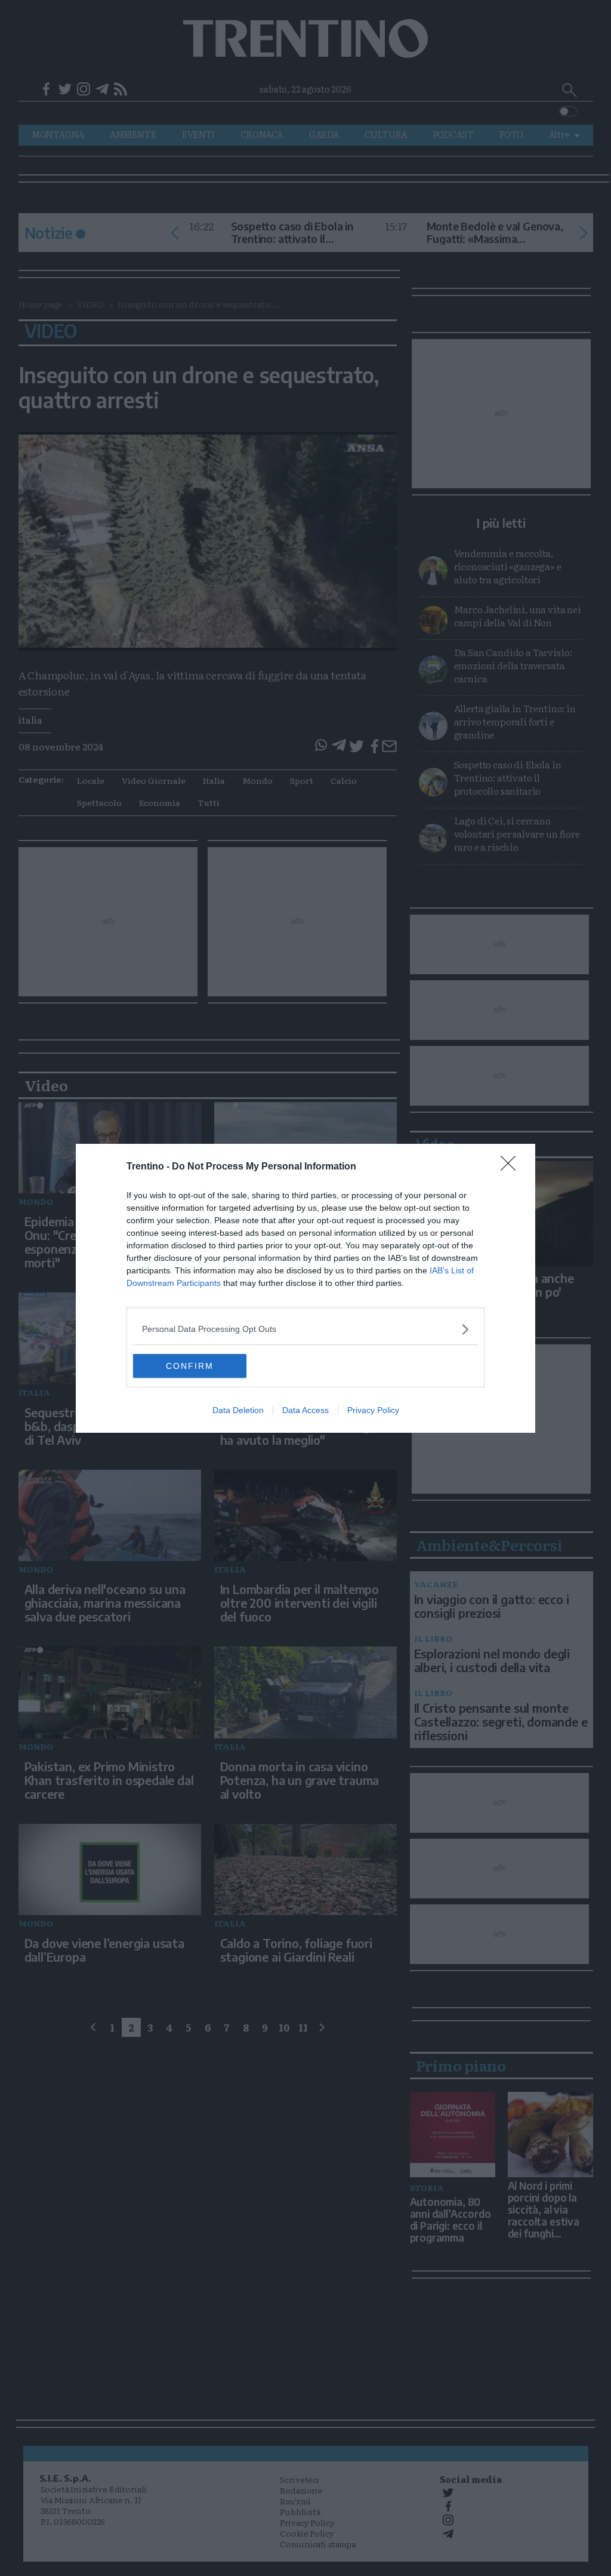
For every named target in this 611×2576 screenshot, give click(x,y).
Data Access (305, 1410)
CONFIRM (190, 1366)
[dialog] (305, 1288)
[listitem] (305, 1329)
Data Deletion (238, 1410)
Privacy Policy (373, 1410)
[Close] (512, 1167)
